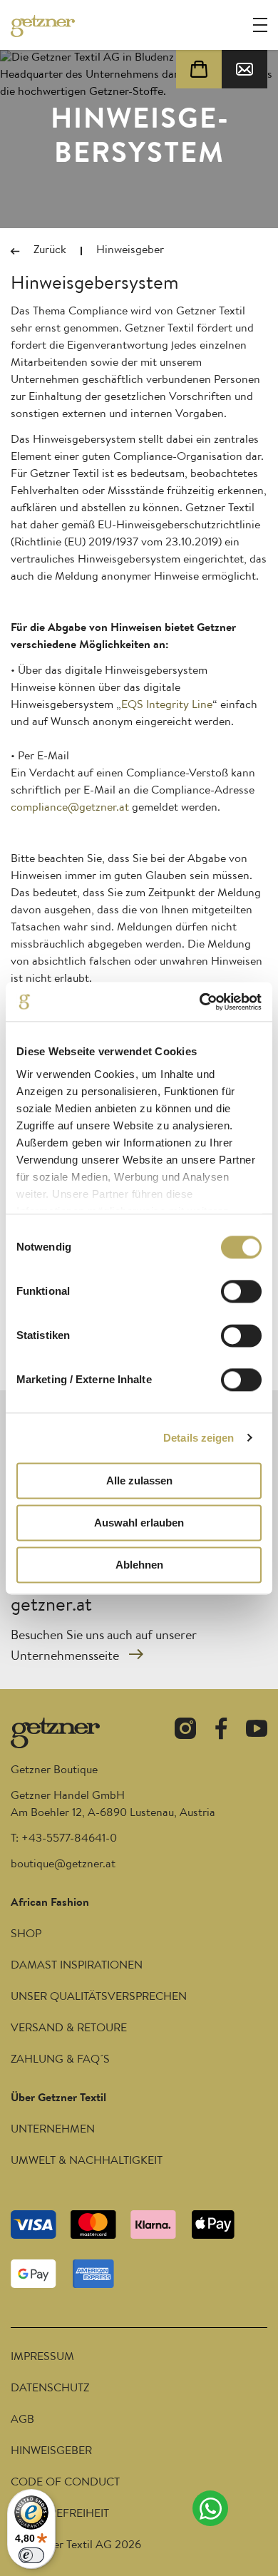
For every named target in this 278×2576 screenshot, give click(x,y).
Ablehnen (139, 1565)
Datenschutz (50, 2389)
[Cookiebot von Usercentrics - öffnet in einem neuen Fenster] (200, 1002)
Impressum (42, 2358)
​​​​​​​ (63, 1865)
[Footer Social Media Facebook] (221, 1731)
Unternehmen (53, 2130)
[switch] (241, 1291)
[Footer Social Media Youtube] (257, 1731)
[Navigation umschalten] (260, 25)
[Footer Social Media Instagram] (185, 1731)
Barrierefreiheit (60, 2515)
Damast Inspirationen (77, 1966)
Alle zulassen (139, 1481)
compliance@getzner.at (70, 809)
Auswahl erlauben (139, 1523)
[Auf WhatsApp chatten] (210, 2508)
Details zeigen (199, 1438)
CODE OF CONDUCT (65, 2483)
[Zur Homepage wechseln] (43, 26)
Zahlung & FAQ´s (60, 2061)
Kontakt (244, 69)
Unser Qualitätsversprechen (99, 1998)
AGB (22, 2421)
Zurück (50, 251)
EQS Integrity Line (167, 706)
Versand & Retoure (69, 2029)
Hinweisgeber (51, 2452)
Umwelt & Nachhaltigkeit (87, 2162)
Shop (26, 1935)
